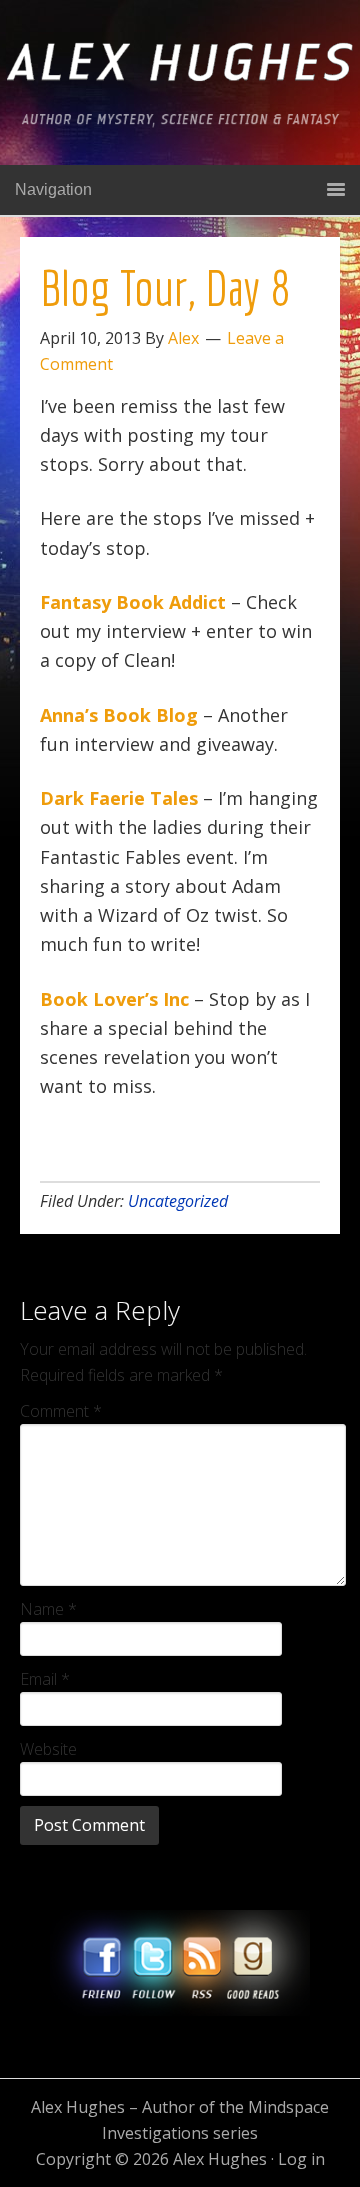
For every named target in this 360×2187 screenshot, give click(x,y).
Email (45, 1679)
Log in (301, 2159)
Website (48, 1749)
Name (48, 1609)
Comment (61, 1411)
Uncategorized (178, 1201)
